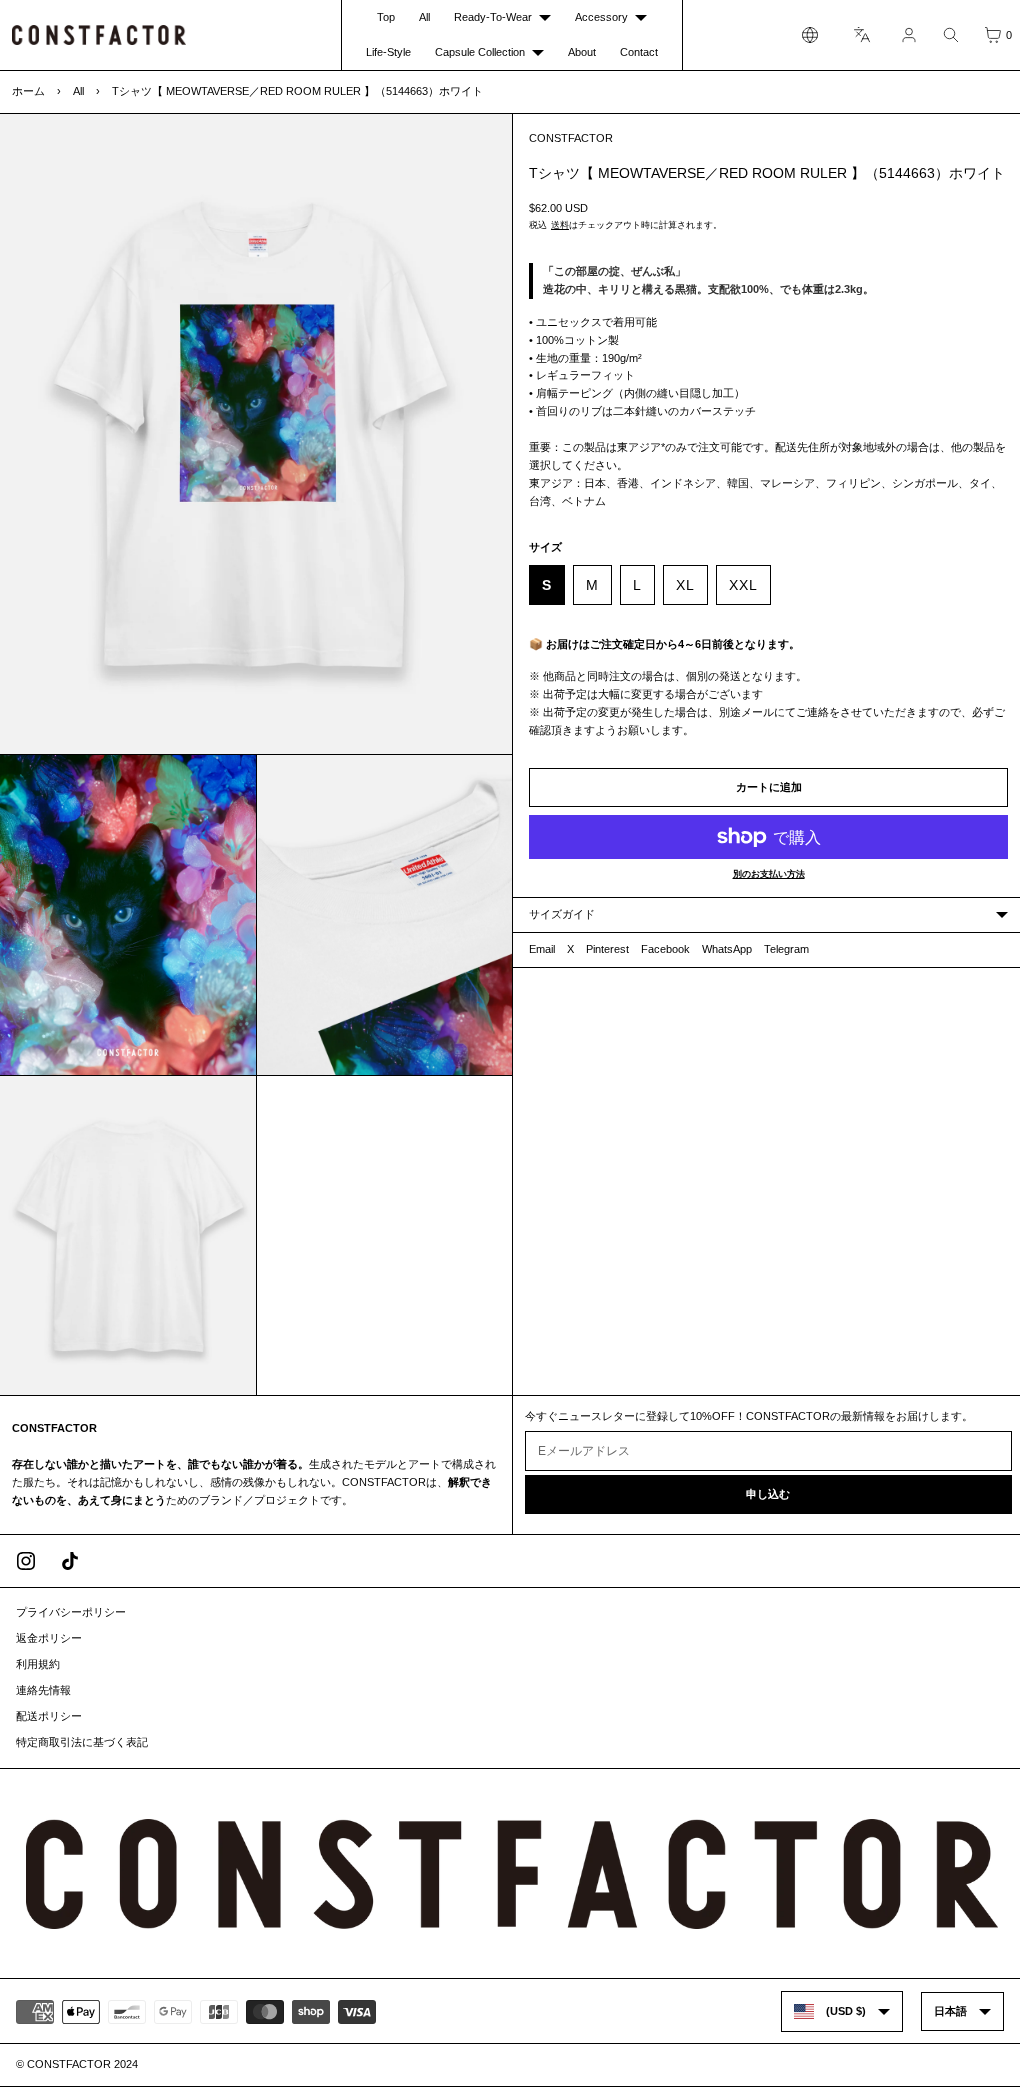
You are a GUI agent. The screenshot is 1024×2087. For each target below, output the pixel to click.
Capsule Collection (475, 52)
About (577, 52)
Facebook (660, 969)
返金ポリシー (49, 1639)
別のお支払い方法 (761, 894)
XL (680, 604)
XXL (738, 604)
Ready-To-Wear (488, 17)
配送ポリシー (49, 1717)
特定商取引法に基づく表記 (82, 1743)
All (424, 17)
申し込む (761, 1495)
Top (386, 17)
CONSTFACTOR (566, 138)
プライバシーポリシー (71, 1613)
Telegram (781, 969)
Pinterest (602, 969)
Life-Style (383, 52)
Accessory (596, 17)
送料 (555, 244)
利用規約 (38, 1665)
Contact (634, 52)
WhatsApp (722, 969)
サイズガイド (557, 934)
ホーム (28, 91)
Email (537, 969)
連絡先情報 (43, 1691)
